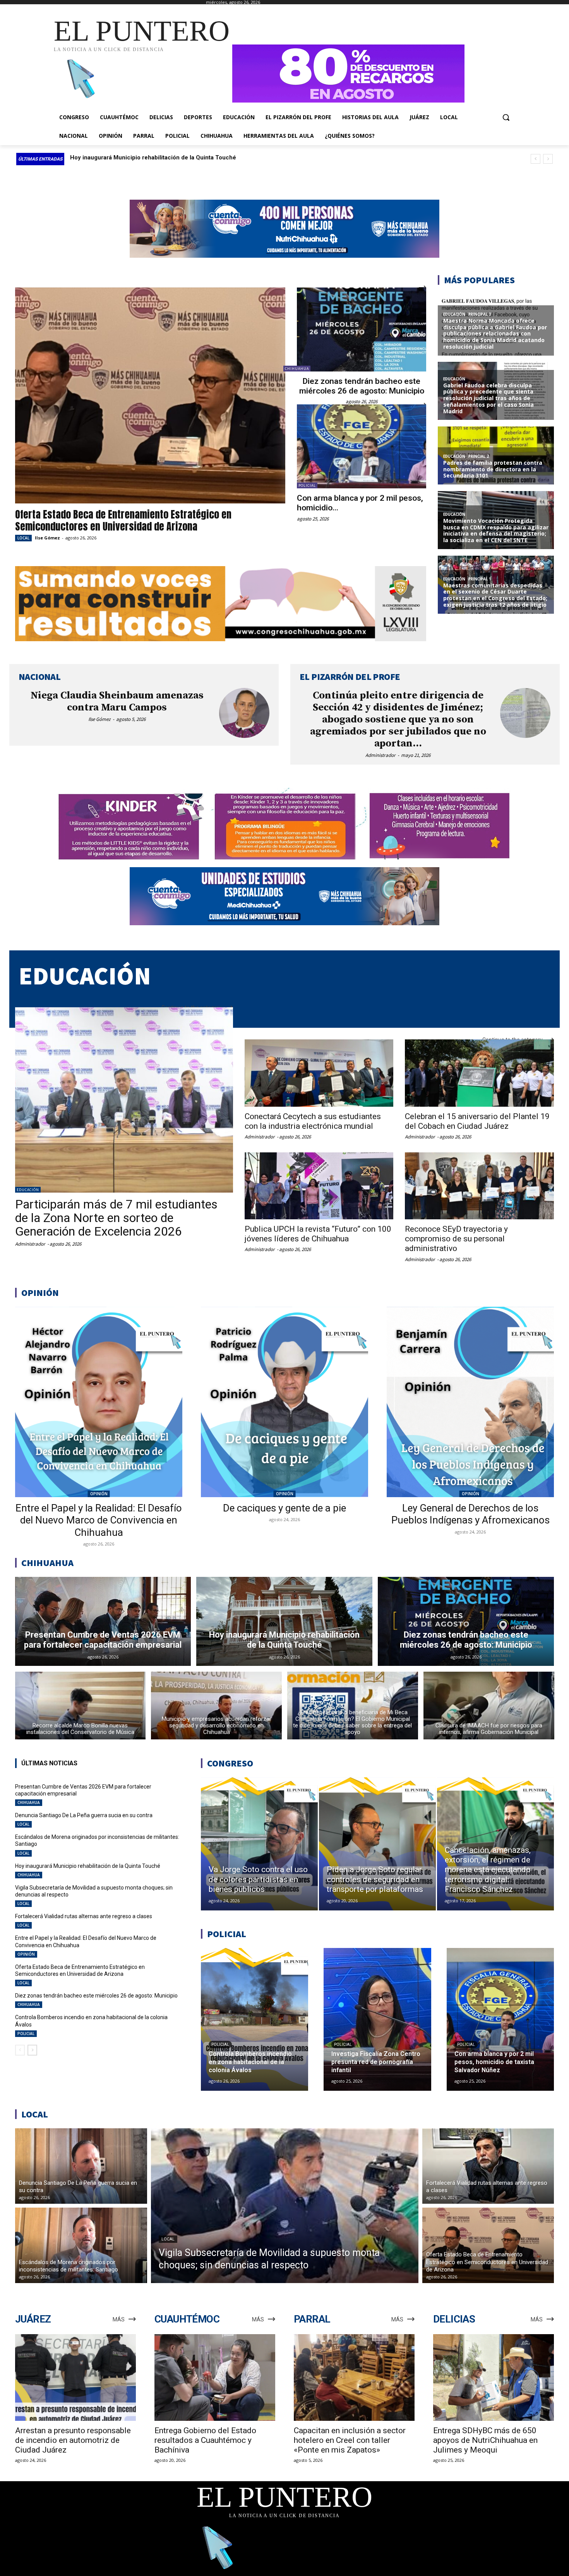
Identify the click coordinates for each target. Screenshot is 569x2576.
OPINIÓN (99, 1494)
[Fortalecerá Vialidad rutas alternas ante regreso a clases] (488, 2166)
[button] (506, 117)
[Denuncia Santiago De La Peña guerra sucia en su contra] (81, 2166)
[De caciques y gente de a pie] (284, 1402)
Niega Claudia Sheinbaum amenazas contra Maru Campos (117, 702)
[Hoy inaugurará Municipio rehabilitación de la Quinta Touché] (284, 1621)
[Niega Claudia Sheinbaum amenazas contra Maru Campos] (244, 713)
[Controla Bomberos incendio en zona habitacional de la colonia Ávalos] (255, 2019)
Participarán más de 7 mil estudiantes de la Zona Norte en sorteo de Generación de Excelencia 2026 (116, 1218)
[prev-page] (20, 2050)
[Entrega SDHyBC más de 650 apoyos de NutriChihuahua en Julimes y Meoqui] (494, 2378)
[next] (548, 159)
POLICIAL (307, 485)
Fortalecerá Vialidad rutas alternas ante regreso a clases (84, 1916)
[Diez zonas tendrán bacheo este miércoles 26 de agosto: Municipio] (362, 329)
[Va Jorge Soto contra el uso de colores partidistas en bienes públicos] (259, 1844)
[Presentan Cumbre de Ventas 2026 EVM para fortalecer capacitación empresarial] (103, 1621)
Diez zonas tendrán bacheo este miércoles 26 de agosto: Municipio (362, 386)
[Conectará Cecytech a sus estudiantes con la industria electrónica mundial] (319, 1073)
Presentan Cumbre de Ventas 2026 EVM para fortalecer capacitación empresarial (182, 157)
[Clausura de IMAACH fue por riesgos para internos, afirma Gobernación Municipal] (489, 1706)
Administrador (380, 755)
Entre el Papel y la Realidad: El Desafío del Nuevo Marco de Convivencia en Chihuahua (99, 1520)
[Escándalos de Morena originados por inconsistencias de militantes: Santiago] (81, 2245)
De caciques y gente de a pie (284, 1508)
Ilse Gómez (47, 538)
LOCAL (23, 538)
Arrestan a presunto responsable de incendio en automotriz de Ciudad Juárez (73, 2440)
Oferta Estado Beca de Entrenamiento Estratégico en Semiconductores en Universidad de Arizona (123, 520)
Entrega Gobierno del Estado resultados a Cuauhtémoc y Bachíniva (205, 2440)
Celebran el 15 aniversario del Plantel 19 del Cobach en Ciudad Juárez (477, 1121)
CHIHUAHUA (297, 369)
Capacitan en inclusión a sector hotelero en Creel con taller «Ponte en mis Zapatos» (350, 2440)
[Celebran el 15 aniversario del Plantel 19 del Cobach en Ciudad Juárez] (479, 1073)
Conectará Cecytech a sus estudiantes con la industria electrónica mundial (313, 1121)
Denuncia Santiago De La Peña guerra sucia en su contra (84, 1815)
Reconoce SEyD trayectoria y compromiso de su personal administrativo (456, 1239)
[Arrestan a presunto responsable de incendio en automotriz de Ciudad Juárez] (75, 2378)
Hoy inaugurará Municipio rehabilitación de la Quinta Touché (88, 1866)
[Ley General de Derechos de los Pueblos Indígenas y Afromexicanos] (470, 1402)
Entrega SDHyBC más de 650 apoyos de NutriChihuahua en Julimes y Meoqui (485, 2440)
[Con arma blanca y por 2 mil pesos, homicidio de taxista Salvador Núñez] (362, 446)
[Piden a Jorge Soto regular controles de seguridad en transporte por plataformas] (377, 1844)
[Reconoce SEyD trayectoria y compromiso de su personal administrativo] (479, 1186)
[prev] (536, 159)
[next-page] (32, 2050)
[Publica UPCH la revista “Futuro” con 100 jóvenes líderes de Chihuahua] (319, 1186)
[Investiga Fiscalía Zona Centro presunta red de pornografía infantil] (377, 2019)
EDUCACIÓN (28, 1190)
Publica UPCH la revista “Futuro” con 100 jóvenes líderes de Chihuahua (318, 1234)
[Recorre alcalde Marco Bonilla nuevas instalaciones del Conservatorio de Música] (81, 1706)
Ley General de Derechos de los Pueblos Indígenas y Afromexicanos (470, 1514)
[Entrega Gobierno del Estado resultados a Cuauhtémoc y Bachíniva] (215, 2378)
